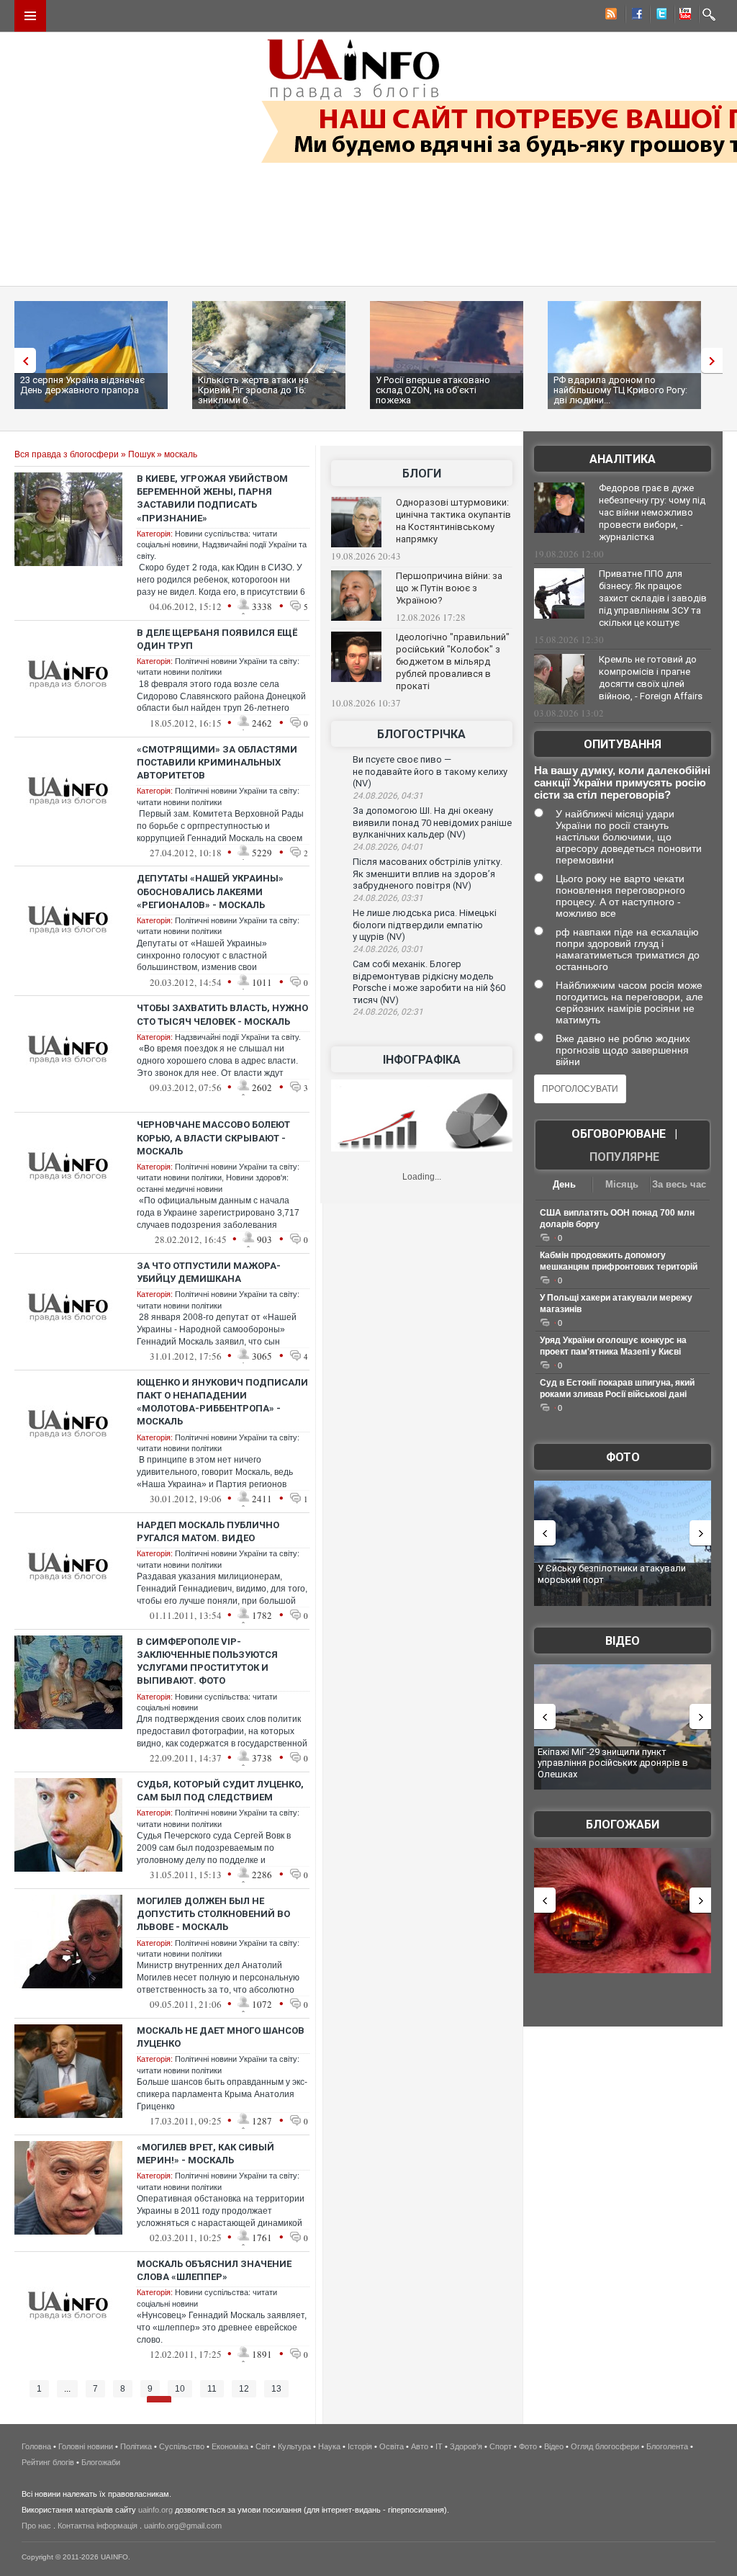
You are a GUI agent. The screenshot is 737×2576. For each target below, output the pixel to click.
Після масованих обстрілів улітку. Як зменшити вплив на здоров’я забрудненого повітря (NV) (428, 874)
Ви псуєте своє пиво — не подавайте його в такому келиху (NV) (430, 771)
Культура (294, 2446)
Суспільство (182, 2446)
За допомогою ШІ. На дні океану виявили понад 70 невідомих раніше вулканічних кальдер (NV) (432, 822)
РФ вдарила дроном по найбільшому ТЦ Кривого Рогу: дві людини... (620, 390)
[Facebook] (634, 16)
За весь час (679, 1184)
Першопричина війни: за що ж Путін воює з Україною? (449, 588)
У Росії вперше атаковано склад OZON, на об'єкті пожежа (433, 390)
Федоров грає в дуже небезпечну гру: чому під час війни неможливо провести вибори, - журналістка (652, 512)
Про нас (36, 2526)
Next (715, 360)
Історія (360, 2446)
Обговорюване (619, 1134)
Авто (420, 2446)
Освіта (392, 2446)
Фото (623, 1457)
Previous (22, 360)
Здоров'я (466, 2446)
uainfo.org (155, 2510)
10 (180, 2389)
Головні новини (86, 2446)
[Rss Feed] (610, 16)
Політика (136, 2446)
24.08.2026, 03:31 (388, 898)
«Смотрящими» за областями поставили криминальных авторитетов (217, 762)
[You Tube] (683, 16)
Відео (623, 1641)
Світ (263, 2446)
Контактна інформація (98, 2526)
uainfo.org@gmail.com (183, 2526)
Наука (329, 2446)
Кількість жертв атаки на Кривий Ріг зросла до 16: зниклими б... (253, 390)
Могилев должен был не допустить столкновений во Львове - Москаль (213, 1914)
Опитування (623, 744)
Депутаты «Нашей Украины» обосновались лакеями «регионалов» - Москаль (210, 891)
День (564, 1184)
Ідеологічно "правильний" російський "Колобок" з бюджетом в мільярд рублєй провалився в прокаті (453, 661)
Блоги (422, 474)
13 (276, 2389)
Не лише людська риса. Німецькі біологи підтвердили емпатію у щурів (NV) (425, 925)
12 (244, 2389)
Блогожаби (623, 1825)
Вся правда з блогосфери (67, 454)
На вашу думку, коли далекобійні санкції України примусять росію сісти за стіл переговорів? (622, 782)
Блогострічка (421, 734)
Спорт (501, 2446)
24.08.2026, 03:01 (388, 949)
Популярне (624, 1157)
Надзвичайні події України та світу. (238, 1037)
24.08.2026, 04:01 (388, 847)
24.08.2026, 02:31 (388, 1012)
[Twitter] (659, 16)
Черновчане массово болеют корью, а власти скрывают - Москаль (213, 1137)
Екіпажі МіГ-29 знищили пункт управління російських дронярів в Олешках (613, 1763)
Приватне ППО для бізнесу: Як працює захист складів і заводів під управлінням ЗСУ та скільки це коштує (653, 598)
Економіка (230, 2446)
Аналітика (623, 459)
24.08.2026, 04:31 (388, 796)
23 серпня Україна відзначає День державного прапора (82, 385)
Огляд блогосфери (605, 2446)
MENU (30, 16)
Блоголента (667, 2446)
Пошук (141, 454)
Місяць (622, 1184)
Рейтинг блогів (48, 2462)
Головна (36, 2446)
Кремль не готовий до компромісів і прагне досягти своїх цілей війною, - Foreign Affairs (651, 678)
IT (439, 2446)
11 (212, 2389)
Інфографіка (422, 1060)
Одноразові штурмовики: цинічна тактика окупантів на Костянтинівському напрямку (453, 521)
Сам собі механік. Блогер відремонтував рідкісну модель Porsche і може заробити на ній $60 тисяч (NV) (429, 982)
